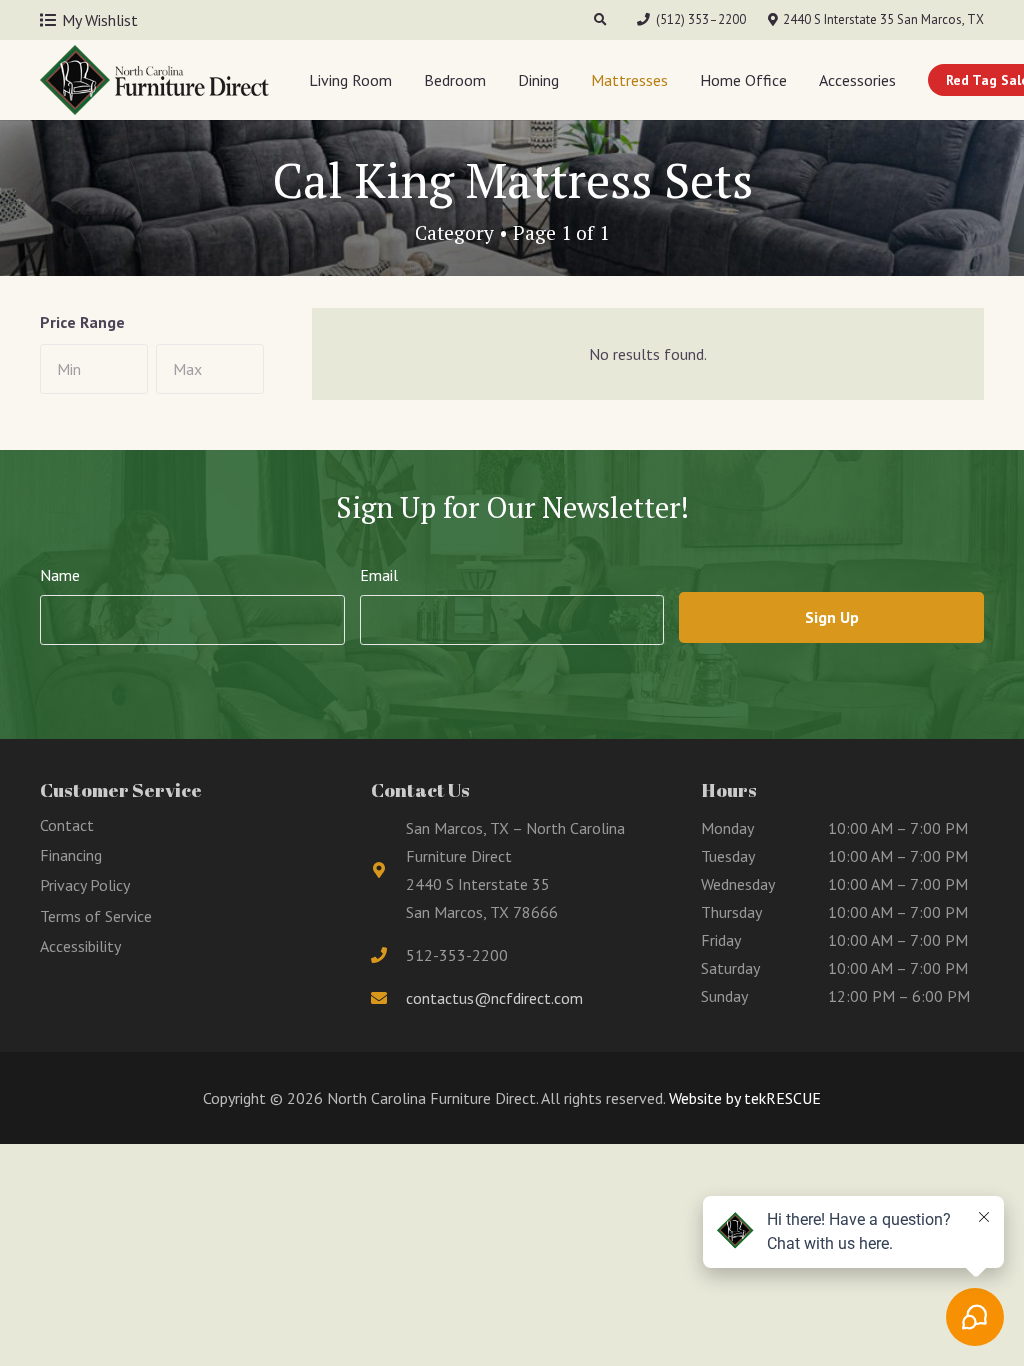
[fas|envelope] (389, 998)
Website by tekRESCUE (743, 1098)
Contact (67, 825)
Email (379, 575)
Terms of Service (96, 916)
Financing (71, 855)
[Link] (154, 80)
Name (60, 575)
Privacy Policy (85, 885)
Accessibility (80, 946)
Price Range (82, 322)
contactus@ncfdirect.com (494, 998)
